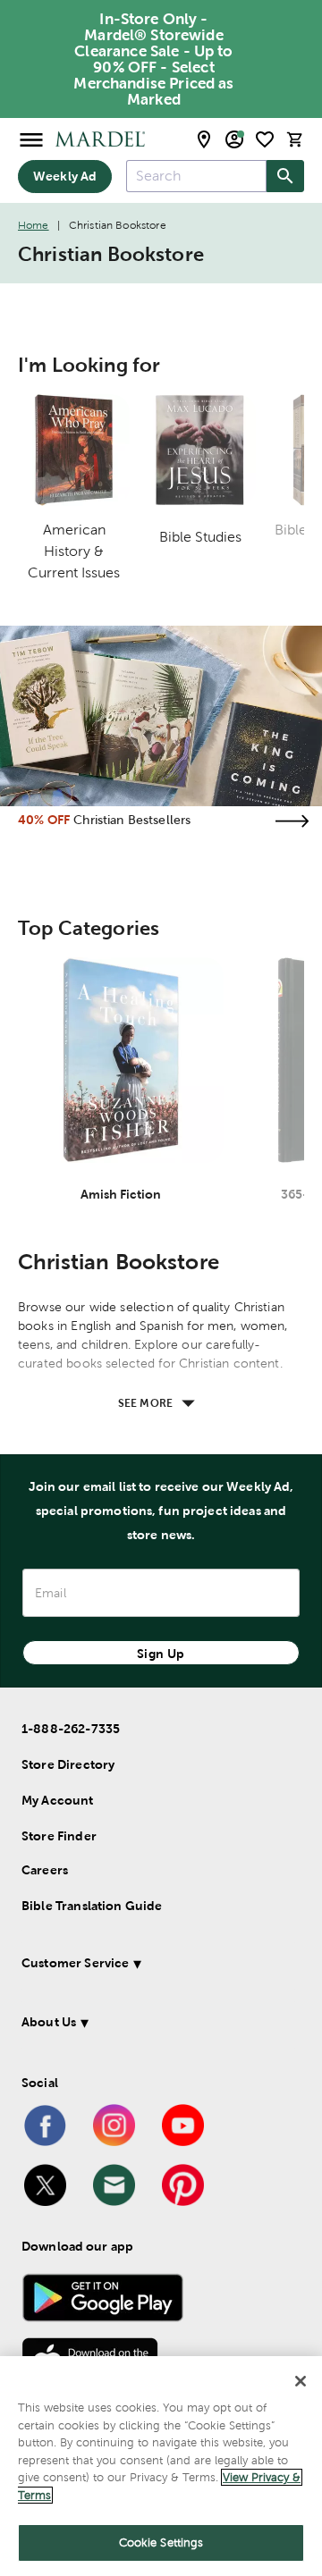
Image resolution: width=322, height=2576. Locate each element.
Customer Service (75, 1963)
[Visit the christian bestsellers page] (292, 821)
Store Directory (68, 1764)
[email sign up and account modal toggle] (234, 139)
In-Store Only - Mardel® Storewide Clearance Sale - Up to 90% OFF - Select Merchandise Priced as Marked (153, 59)
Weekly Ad (65, 176)
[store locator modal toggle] (204, 139)
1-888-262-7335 (71, 1729)
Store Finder (59, 1836)
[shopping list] (265, 139)
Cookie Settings (161, 2542)
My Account (58, 1800)
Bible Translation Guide (92, 1906)
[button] (158, 1966)
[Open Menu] (31, 139)
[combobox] (196, 176)
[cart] (295, 139)
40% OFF (44, 820)
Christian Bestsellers (132, 820)
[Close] (301, 2381)
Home (34, 225)
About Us (49, 2022)
